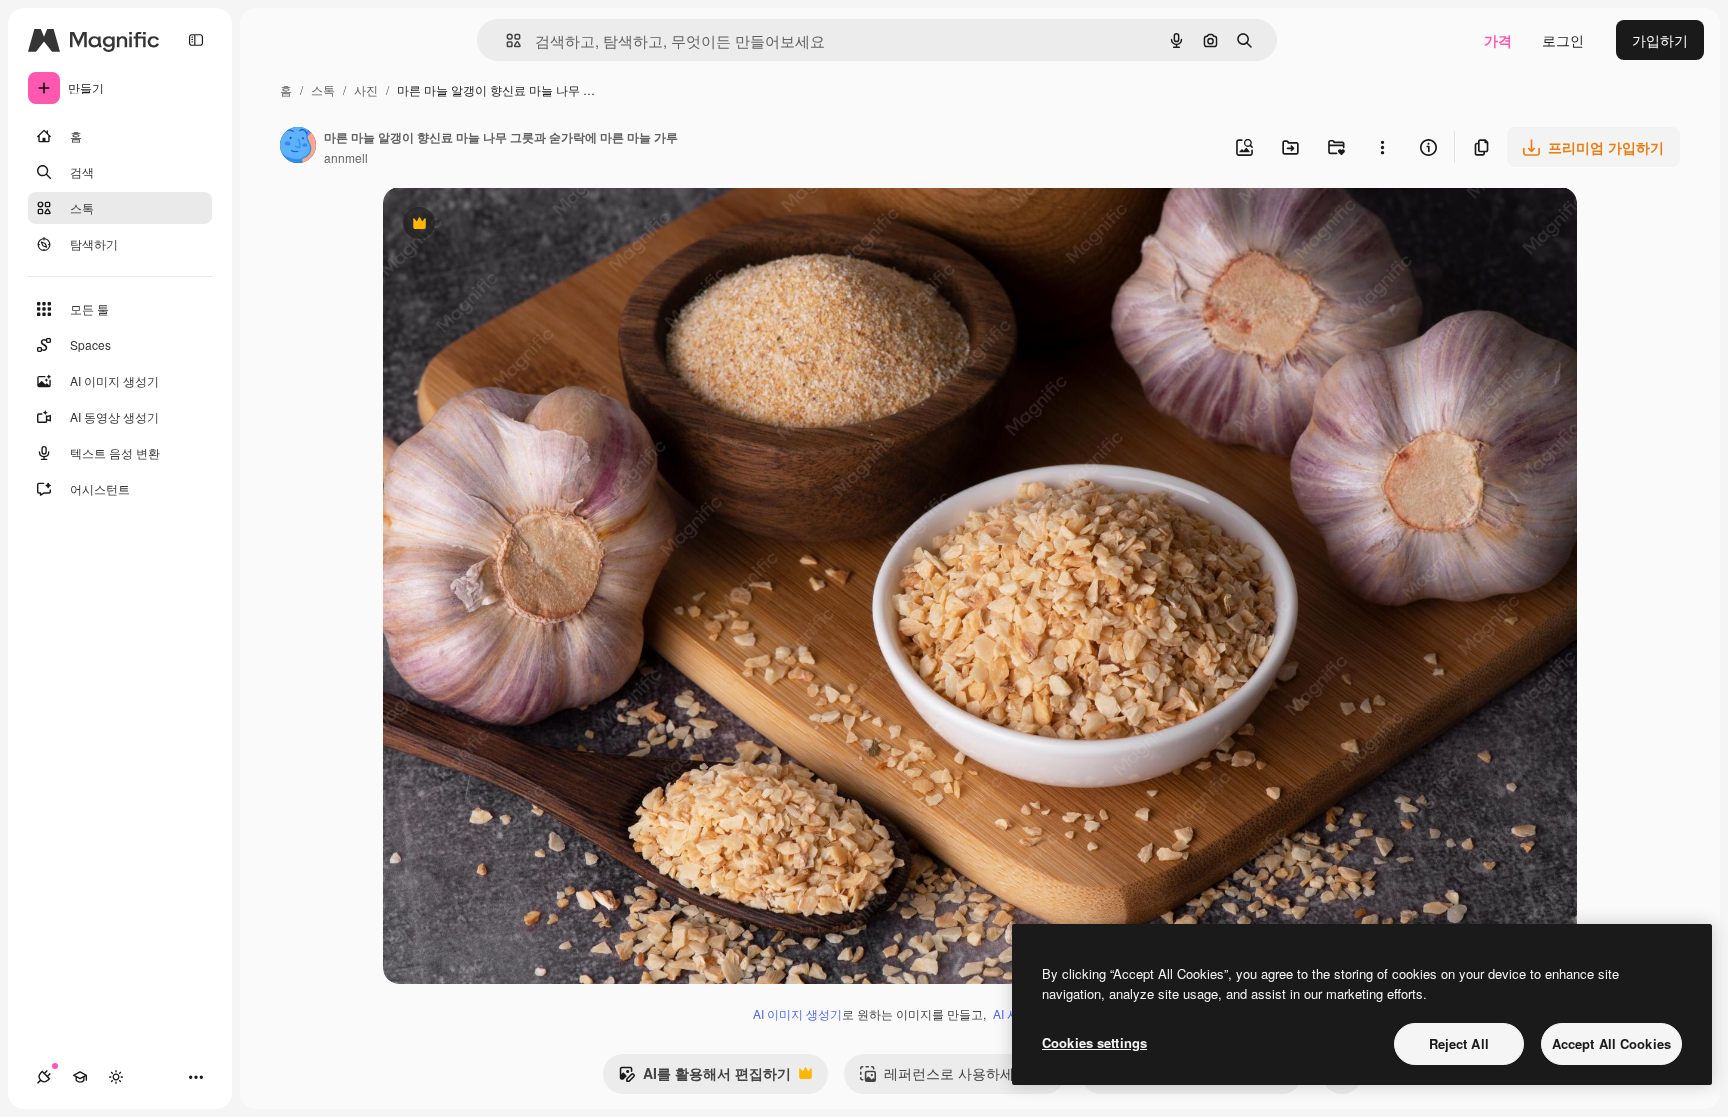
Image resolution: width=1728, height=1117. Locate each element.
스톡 (323, 89)
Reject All (1459, 1043)
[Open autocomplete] (505, 40)
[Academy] (80, 1077)
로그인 (1563, 40)
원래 (498, 225)
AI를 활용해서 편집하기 (704, 1078)
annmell (346, 157)
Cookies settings (1094, 1042)
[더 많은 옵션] (1382, 147)
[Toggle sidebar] (196, 40)
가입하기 (1660, 40)
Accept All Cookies (1611, 1043)
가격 (1498, 40)
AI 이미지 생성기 (797, 1013)
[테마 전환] (116, 1077)
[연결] (44, 1077)
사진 (366, 89)
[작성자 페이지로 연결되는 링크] (298, 147)
